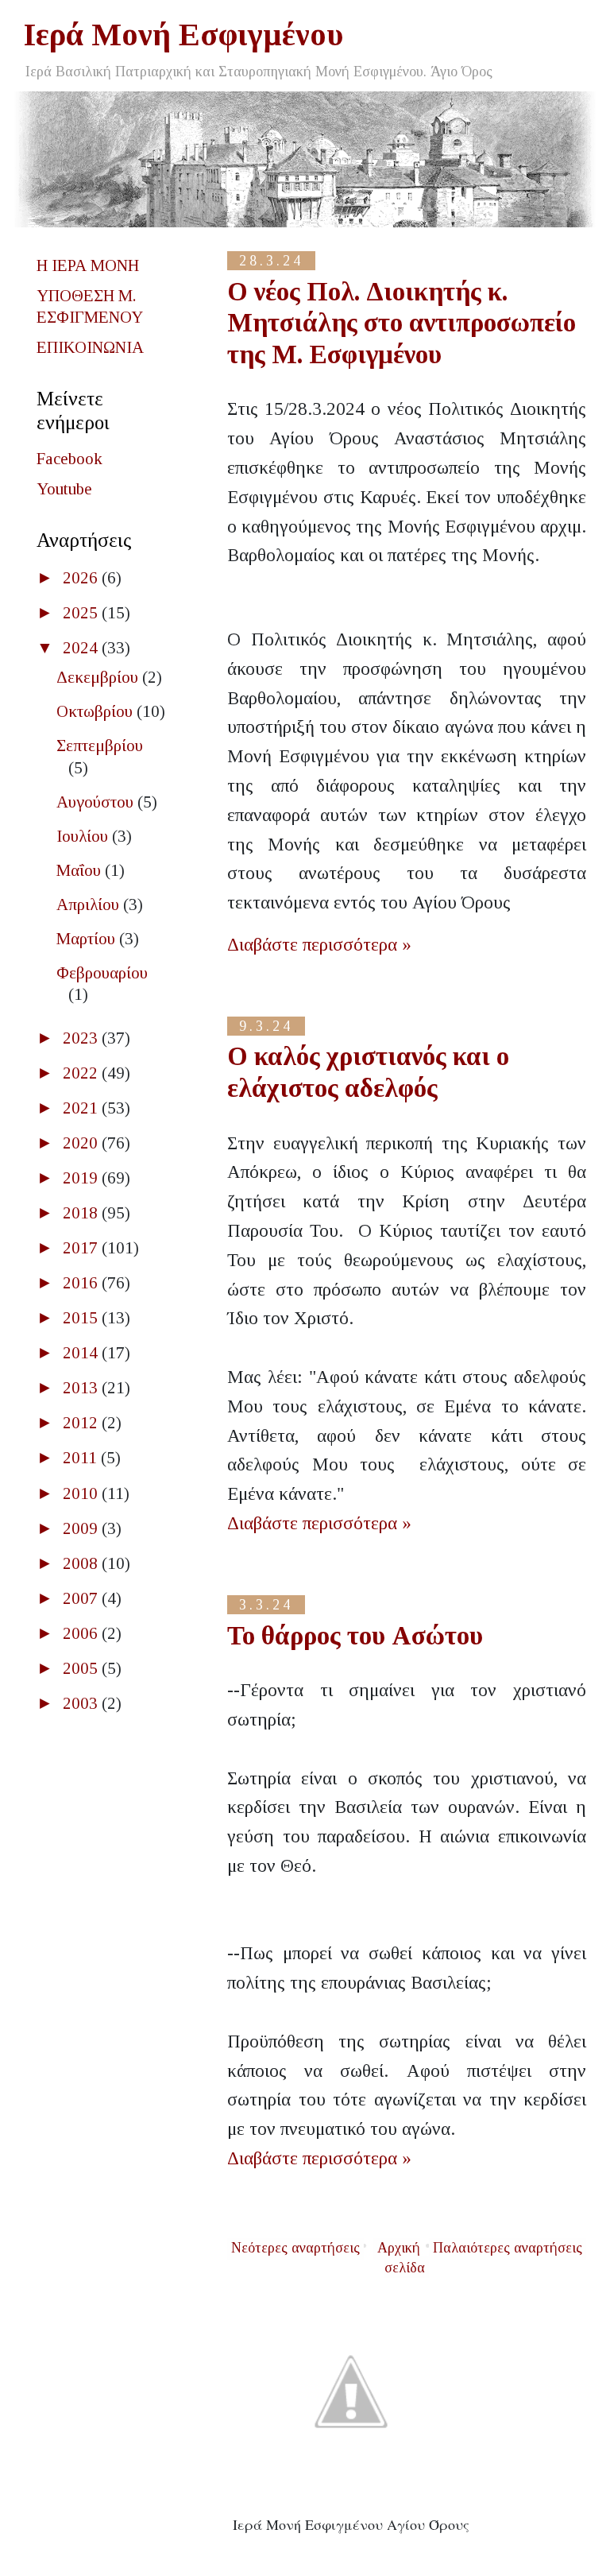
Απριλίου (90, 905)
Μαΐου (81, 870)
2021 (82, 1108)
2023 (82, 1038)
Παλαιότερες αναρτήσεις (508, 2248)
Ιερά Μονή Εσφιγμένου (183, 35)
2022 (82, 1073)
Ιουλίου (84, 836)
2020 (82, 1143)
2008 (82, 1563)
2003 (82, 1703)
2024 (82, 648)
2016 (82, 1283)
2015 (82, 1318)
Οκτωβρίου (97, 711)
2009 (82, 1528)
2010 (82, 1493)
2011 (82, 1458)
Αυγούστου (97, 802)
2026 (82, 578)
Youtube (64, 489)
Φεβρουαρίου (102, 973)
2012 (82, 1423)
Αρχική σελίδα (402, 2258)
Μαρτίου (88, 939)
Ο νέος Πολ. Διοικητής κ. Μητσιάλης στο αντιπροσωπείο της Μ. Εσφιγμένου (402, 323)
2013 (82, 1388)
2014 (82, 1353)
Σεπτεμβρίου (100, 746)
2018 (82, 1213)
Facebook (69, 459)
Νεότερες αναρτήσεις (295, 2248)
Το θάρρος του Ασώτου (355, 1636)
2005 (82, 1668)
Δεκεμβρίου (99, 677)
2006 (82, 1633)
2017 (82, 1248)
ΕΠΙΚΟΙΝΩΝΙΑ (90, 347)
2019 (82, 1178)
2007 (82, 1598)
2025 (82, 613)
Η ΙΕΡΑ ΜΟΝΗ (88, 265)
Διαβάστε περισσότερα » (319, 945)
